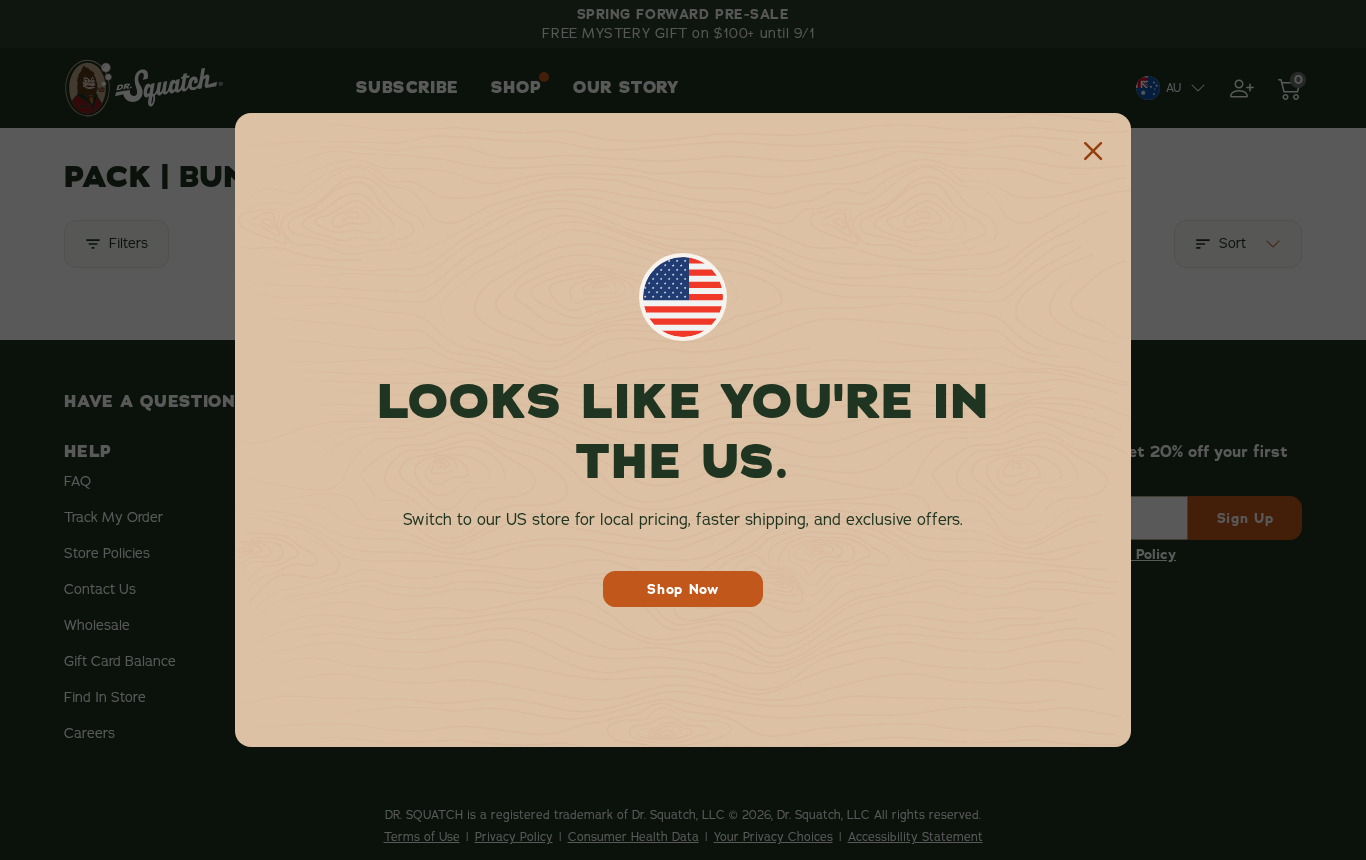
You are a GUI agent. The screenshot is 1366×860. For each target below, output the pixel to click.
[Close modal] (1093, 151)
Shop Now (683, 589)
